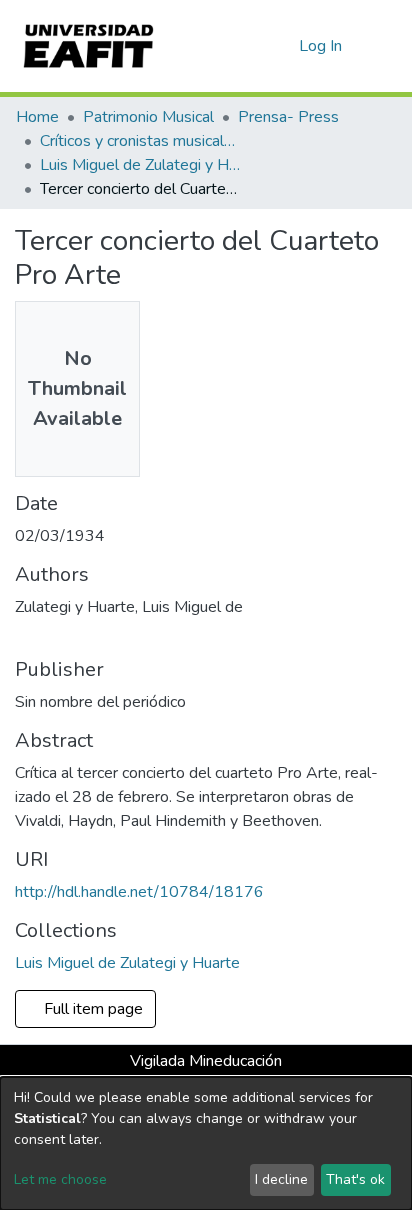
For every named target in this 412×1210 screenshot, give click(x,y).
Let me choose (60, 1179)
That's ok (355, 1179)
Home (37, 117)
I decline (281, 1179)
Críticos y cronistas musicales (140, 141)
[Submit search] (251, 46)
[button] (280, 46)
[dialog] (206, 1143)
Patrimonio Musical (148, 117)
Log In (321, 46)
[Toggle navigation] (384, 46)
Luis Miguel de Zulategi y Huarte (140, 165)
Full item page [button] (95, 1009)
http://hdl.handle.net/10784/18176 (139, 892)
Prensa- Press (288, 117)
